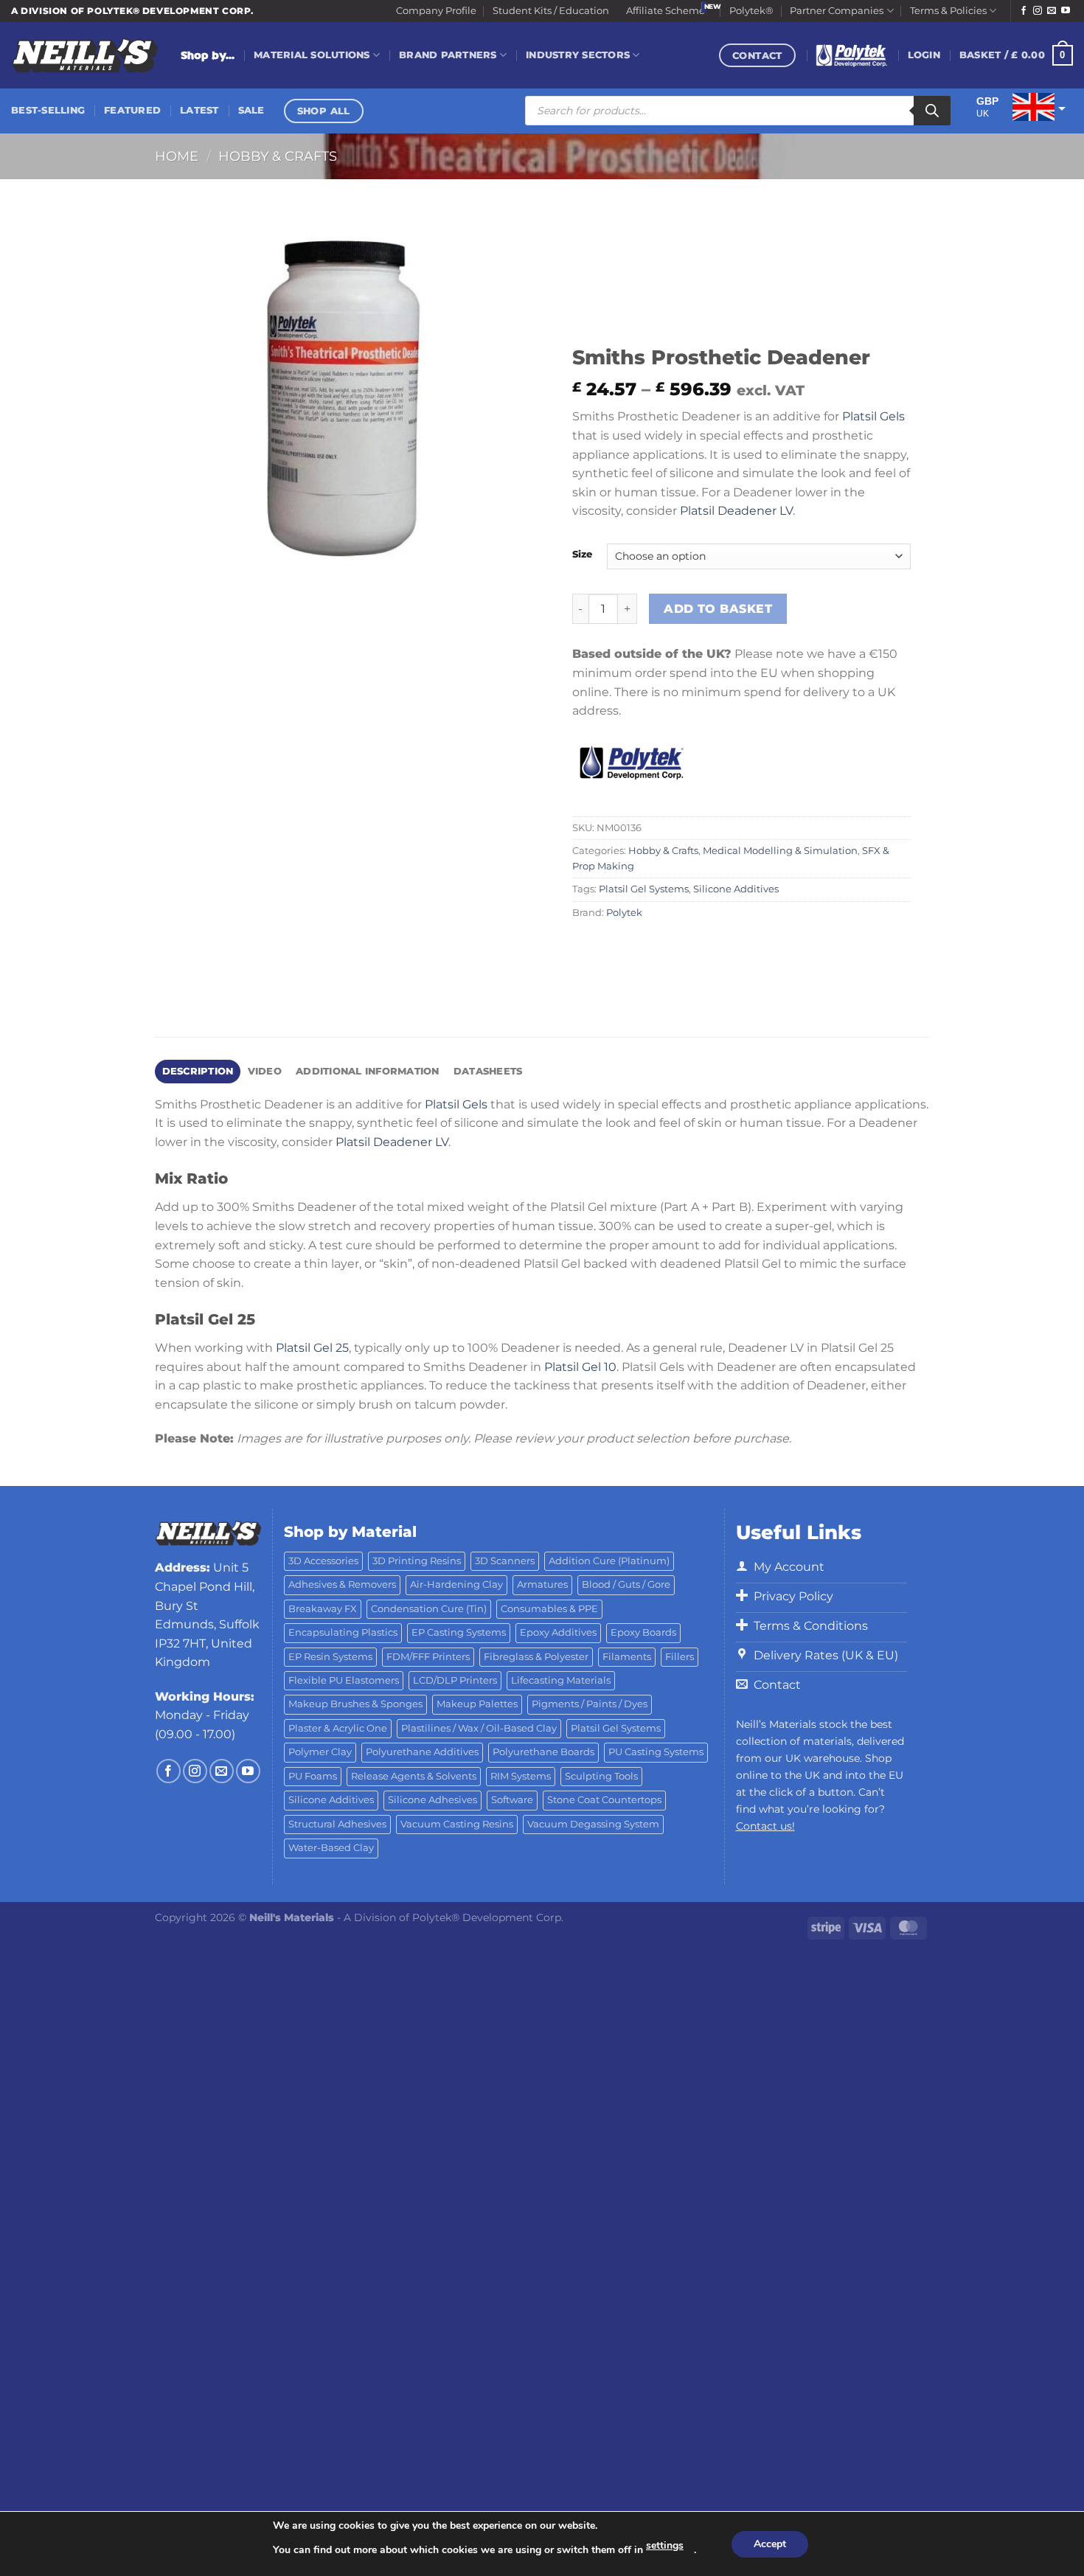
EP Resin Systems (330, 1657)
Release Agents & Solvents (414, 1776)
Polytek (624, 913)
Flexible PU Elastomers (344, 1680)
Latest (199, 110)
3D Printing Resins (417, 1561)
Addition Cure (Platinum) (609, 1561)
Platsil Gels (873, 416)
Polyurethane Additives (422, 1752)
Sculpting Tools (601, 1776)
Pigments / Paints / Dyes (590, 1704)
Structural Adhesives (337, 1824)
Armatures (542, 1584)
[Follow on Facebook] (1024, 11)
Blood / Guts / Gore (626, 1584)
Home (177, 156)
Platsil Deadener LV (736, 511)
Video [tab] (265, 1071)
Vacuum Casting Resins (457, 1824)
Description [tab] (198, 1071)
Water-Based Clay (331, 1848)
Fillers (680, 1657)
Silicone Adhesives (432, 1800)
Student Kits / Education (551, 11)
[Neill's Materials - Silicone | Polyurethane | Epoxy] (85, 56)
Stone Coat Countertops (604, 1800)
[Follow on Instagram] (1038, 11)
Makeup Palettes (477, 1704)
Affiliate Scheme (666, 11)
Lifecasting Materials (561, 1680)
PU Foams (313, 1776)
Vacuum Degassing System (593, 1824)
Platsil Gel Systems (644, 889)
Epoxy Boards (643, 1632)
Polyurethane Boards (543, 1752)
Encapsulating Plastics (343, 1632)
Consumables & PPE (549, 1609)
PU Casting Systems (656, 1752)
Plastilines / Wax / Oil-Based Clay (479, 1728)
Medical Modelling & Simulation (780, 851)
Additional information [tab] (368, 1071)
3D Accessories (323, 1561)
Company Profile (436, 11)
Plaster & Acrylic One (338, 1728)
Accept (770, 2544)
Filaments (627, 1657)
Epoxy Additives (558, 1632)
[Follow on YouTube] (1066, 11)
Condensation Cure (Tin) (429, 1609)
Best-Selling (48, 110)
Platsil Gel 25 (312, 1348)
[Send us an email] (1052, 11)
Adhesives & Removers (342, 1584)
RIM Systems (521, 1776)
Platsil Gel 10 (580, 1367)
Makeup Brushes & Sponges (355, 1704)
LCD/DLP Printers (455, 1680)
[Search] (932, 111)
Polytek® (751, 11)
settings (665, 2545)
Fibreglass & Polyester (536, 1657)
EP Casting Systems (459, 1632)
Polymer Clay (320, 1752)
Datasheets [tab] (488, 1071)
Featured (132, 110)
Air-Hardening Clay (456, 1584)
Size (582, 555)
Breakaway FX (323, 1609)
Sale (251, 110)
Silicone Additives (736, 889)
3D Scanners (505, 1561)
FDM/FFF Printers (428, 1657)
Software (512, 1800)
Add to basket (718, 609)
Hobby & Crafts (278, 156)
